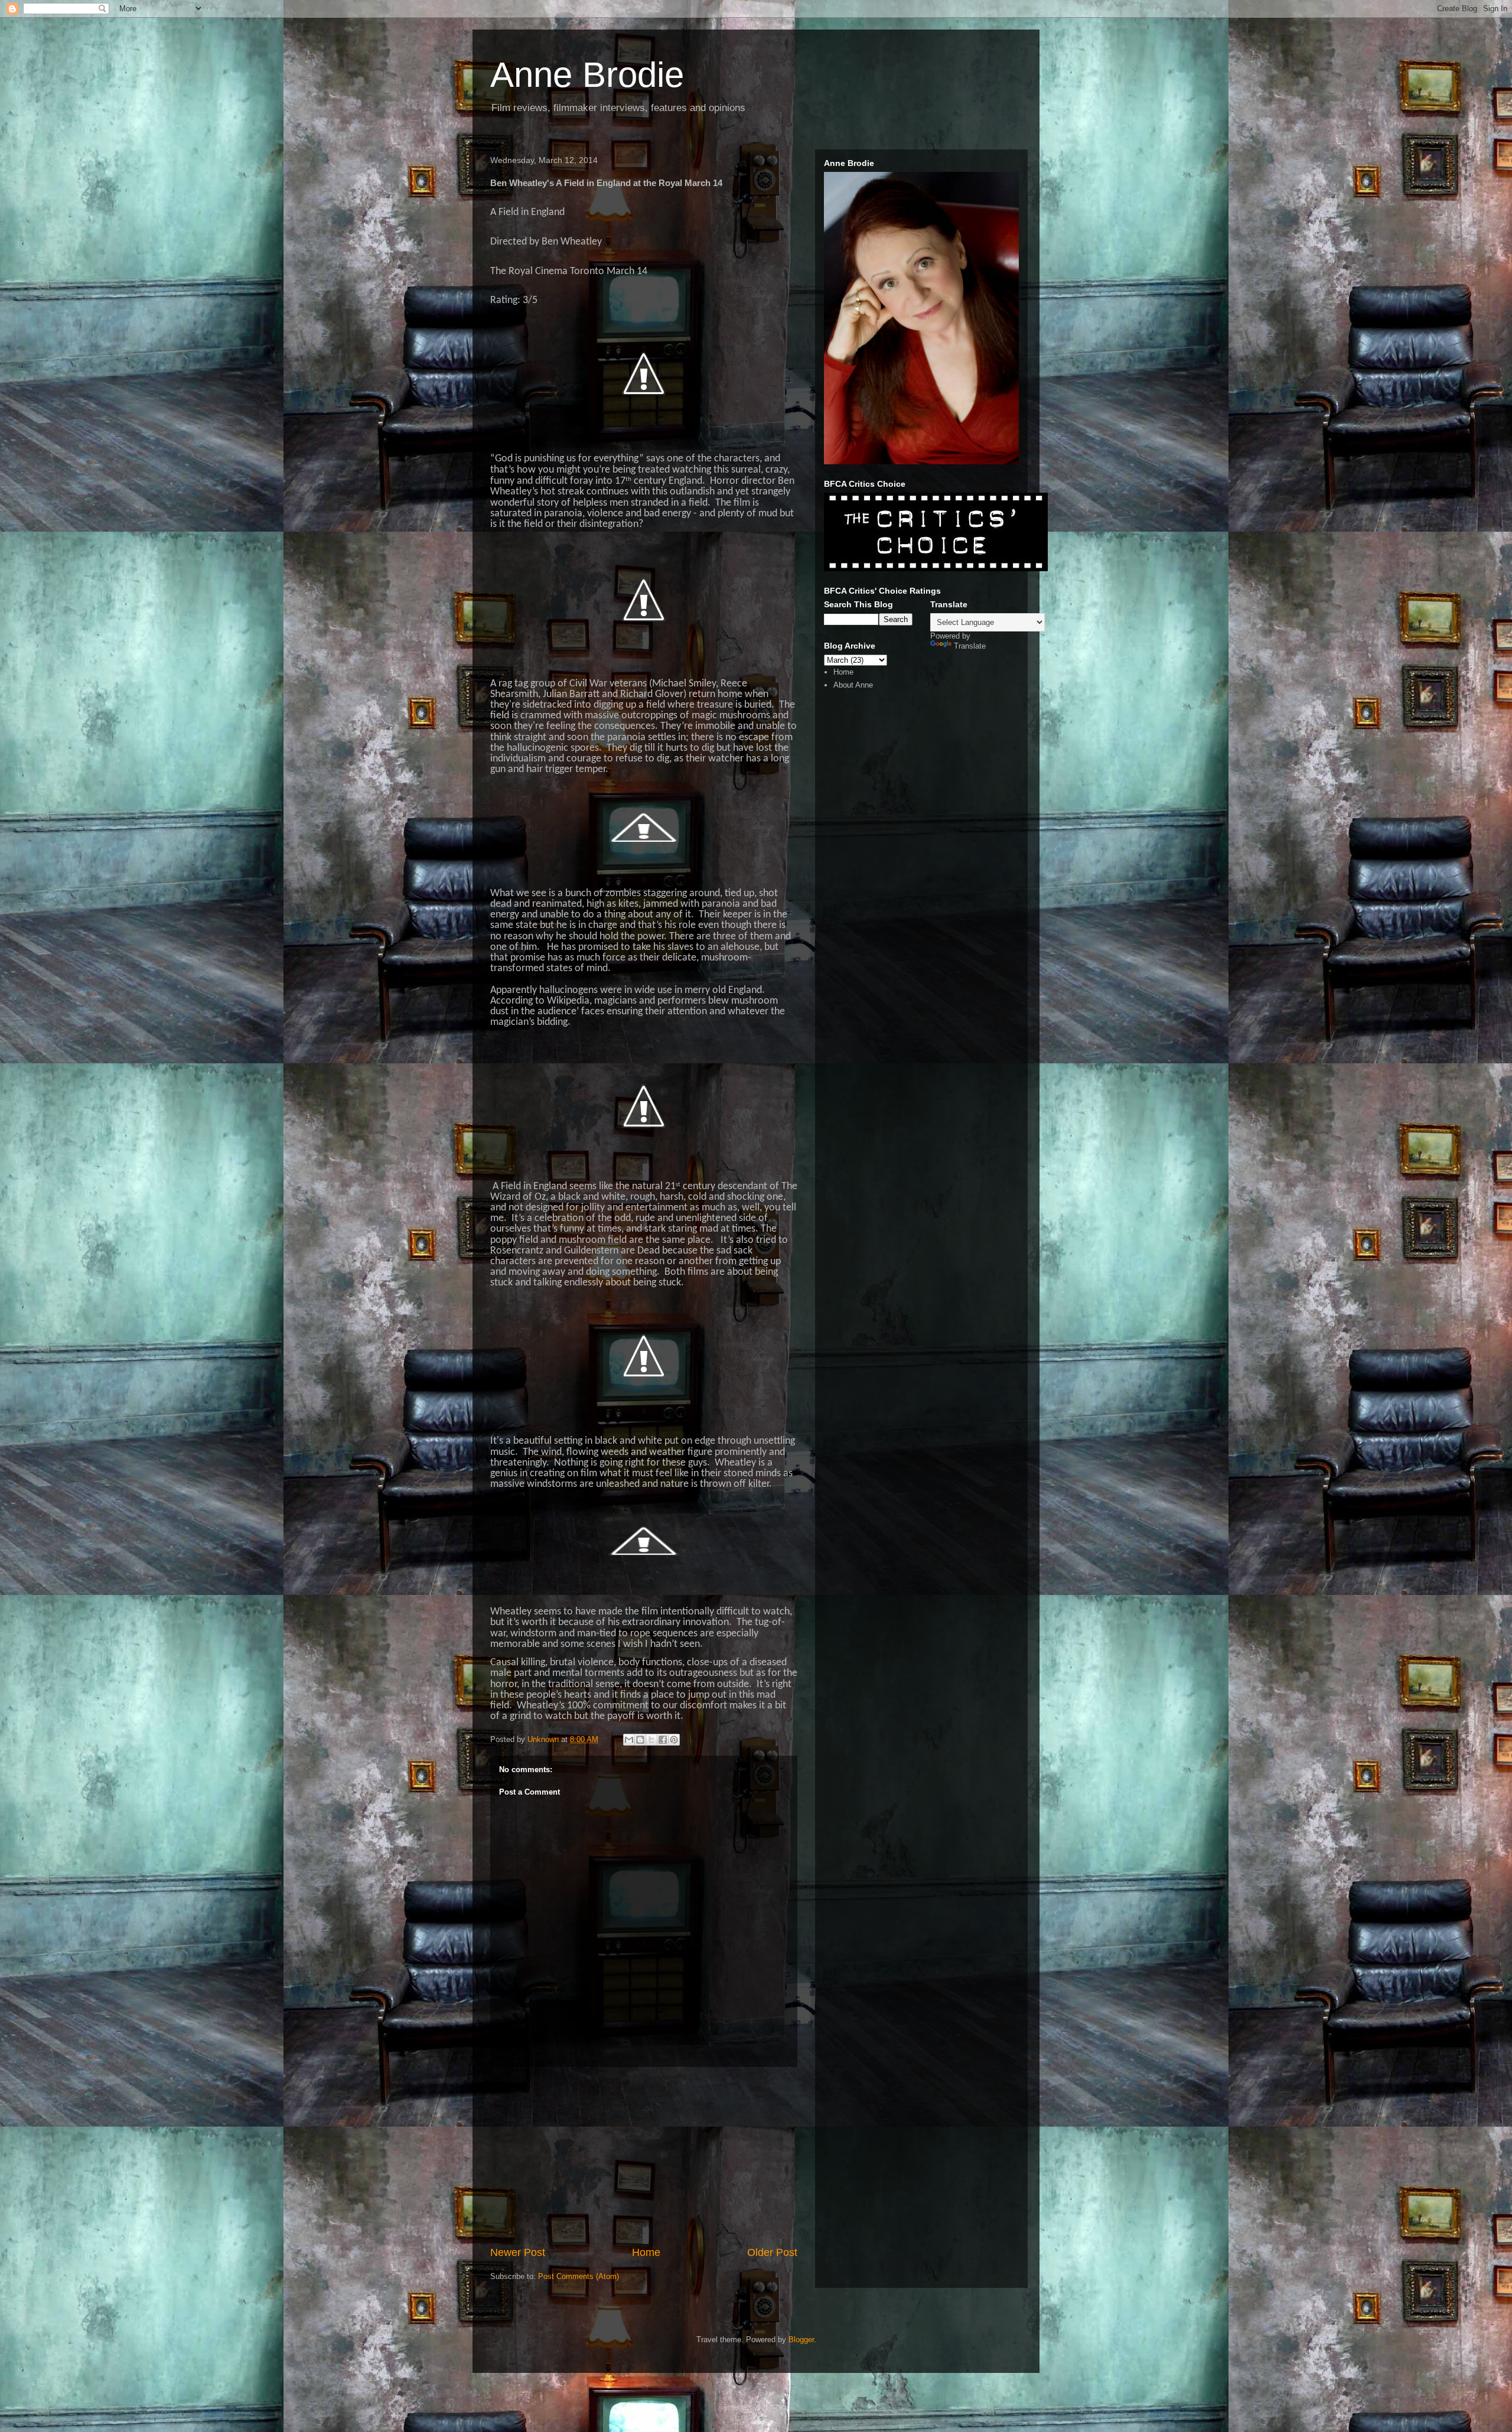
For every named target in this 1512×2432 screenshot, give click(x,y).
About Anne (853, 685)
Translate (970, 646)
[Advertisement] (644, 2156)
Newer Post (518, 2252)
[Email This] (629, 1740)
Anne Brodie (587, 75)
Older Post (772, 2252)
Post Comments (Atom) (579, 2276)
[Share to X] (651, 1740)
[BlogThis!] (640, 1740)
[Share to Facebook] (663, 1740)
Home (646, 2252)
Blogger (801, 2340)
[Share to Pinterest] (674, 1740)
